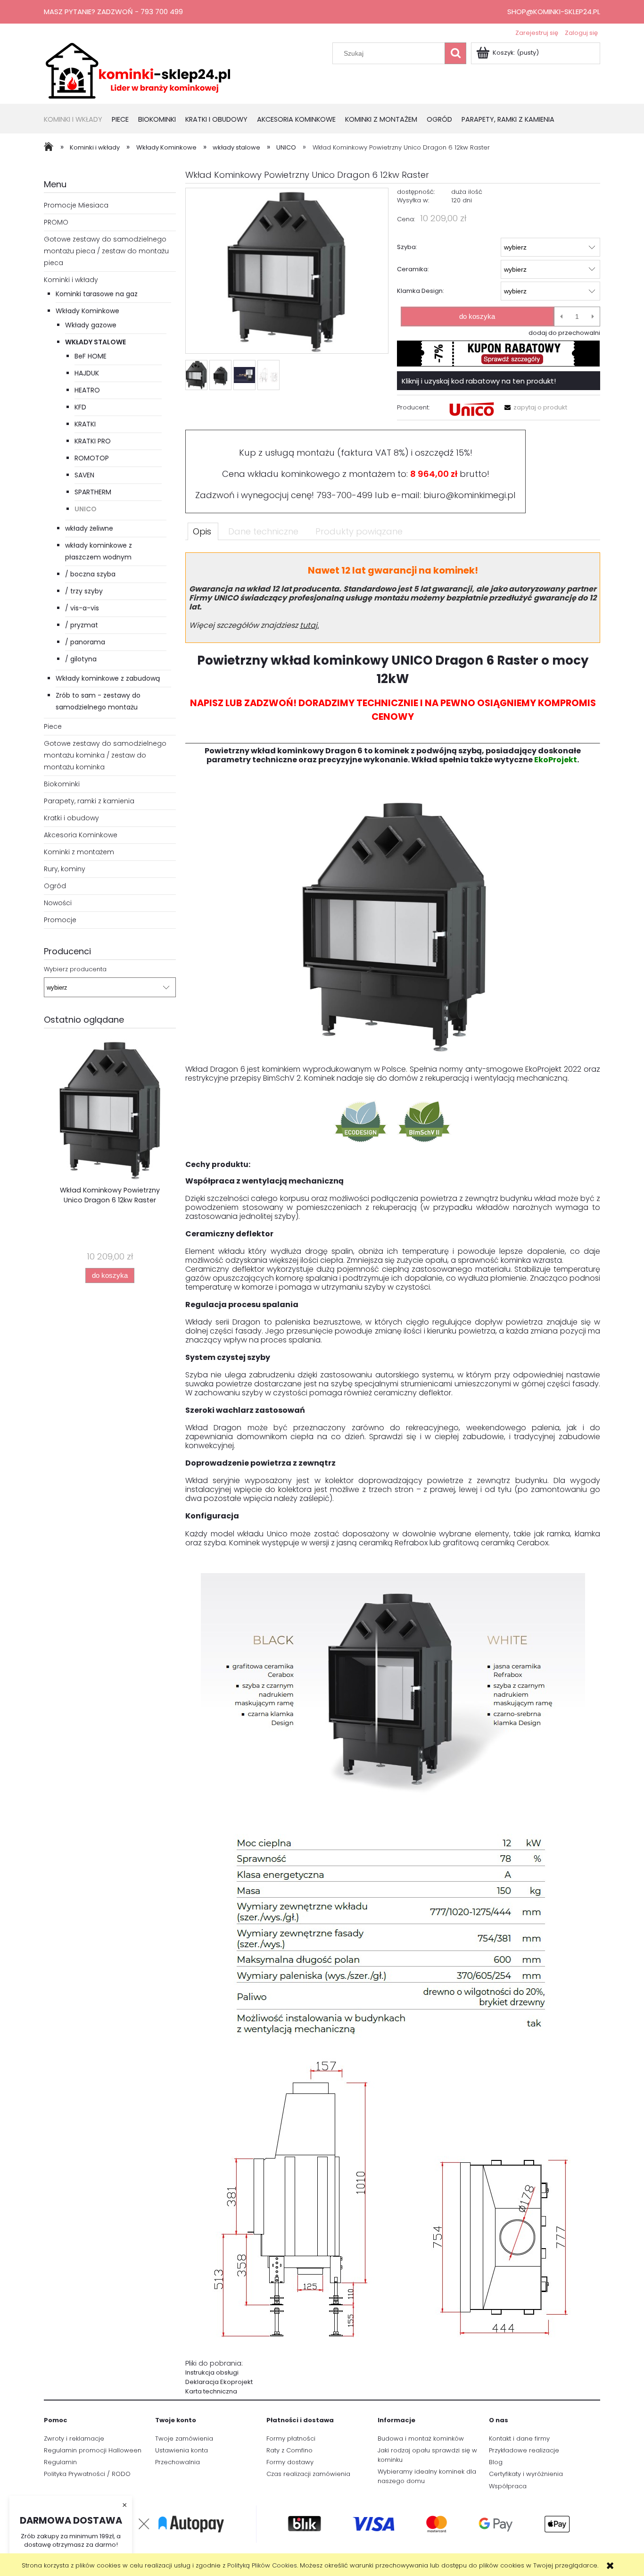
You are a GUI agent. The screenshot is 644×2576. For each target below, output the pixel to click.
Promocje (60, 920)
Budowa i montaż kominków (421, 2438)
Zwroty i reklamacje (74, 2438)
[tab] (203, 531)
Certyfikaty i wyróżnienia (526, 2474)
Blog (496, 2462)
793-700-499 (344, 495)
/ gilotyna (81, 659)
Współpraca (508, 2486)
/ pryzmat (82, 625)
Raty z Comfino (289, 2450)
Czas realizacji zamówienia (308, 2474)
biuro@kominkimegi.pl (470, 495)
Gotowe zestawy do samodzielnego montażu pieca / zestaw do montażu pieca (106, 251)
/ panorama (85, 642)
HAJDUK (87, 373)
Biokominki (62, 784)
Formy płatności (291, 2438)
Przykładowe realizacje (524, 2450)
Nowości (58, 903)
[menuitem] (78, 120)
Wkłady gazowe (91, 325)
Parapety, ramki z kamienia (89, 801)
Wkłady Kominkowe (87, 311)
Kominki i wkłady (71, 280)
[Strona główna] (138, 70)
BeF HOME (91, 356)
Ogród (55, 886)
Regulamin (60, 2462)
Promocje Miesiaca (76, 205)
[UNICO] (471, 409)
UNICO (86, 509)
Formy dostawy (290, 2462)
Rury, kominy (65, 869)
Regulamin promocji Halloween (93, 2450)
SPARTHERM (93, 492)
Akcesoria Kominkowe (81, 835)
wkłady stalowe (95, 342)
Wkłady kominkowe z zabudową (108, 678)
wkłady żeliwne (89, 528)
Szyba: (407, 247)
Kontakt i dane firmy (519, 2438)
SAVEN (84, 475)
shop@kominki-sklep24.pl (554, 12)
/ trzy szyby (84, 591)
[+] (593, 317)
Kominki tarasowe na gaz (97, 294)
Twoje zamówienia (184, 2438)
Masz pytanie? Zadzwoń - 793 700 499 (113, 12)
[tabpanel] (393, 1474)
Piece (53, 726)
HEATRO (87, 390)
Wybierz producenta (75, 969)
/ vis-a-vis (82, 608)
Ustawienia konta (182, 2450)
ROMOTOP (92, 458)
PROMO (56, 222)
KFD (80, 407)
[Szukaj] (455, 53)
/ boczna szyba (90, 574)
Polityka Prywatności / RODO (87, 2474)
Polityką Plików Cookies (262, 2565)
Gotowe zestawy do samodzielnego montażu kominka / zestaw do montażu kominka (105, 755)
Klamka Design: (421, 291)
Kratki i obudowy (71, 818)
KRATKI (85, 424)
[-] (561, 317)
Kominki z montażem (79, 852)
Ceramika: (413, 269)
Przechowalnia (178, 2462)
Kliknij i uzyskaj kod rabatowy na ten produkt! (479, 381)
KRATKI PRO (93, 441)
